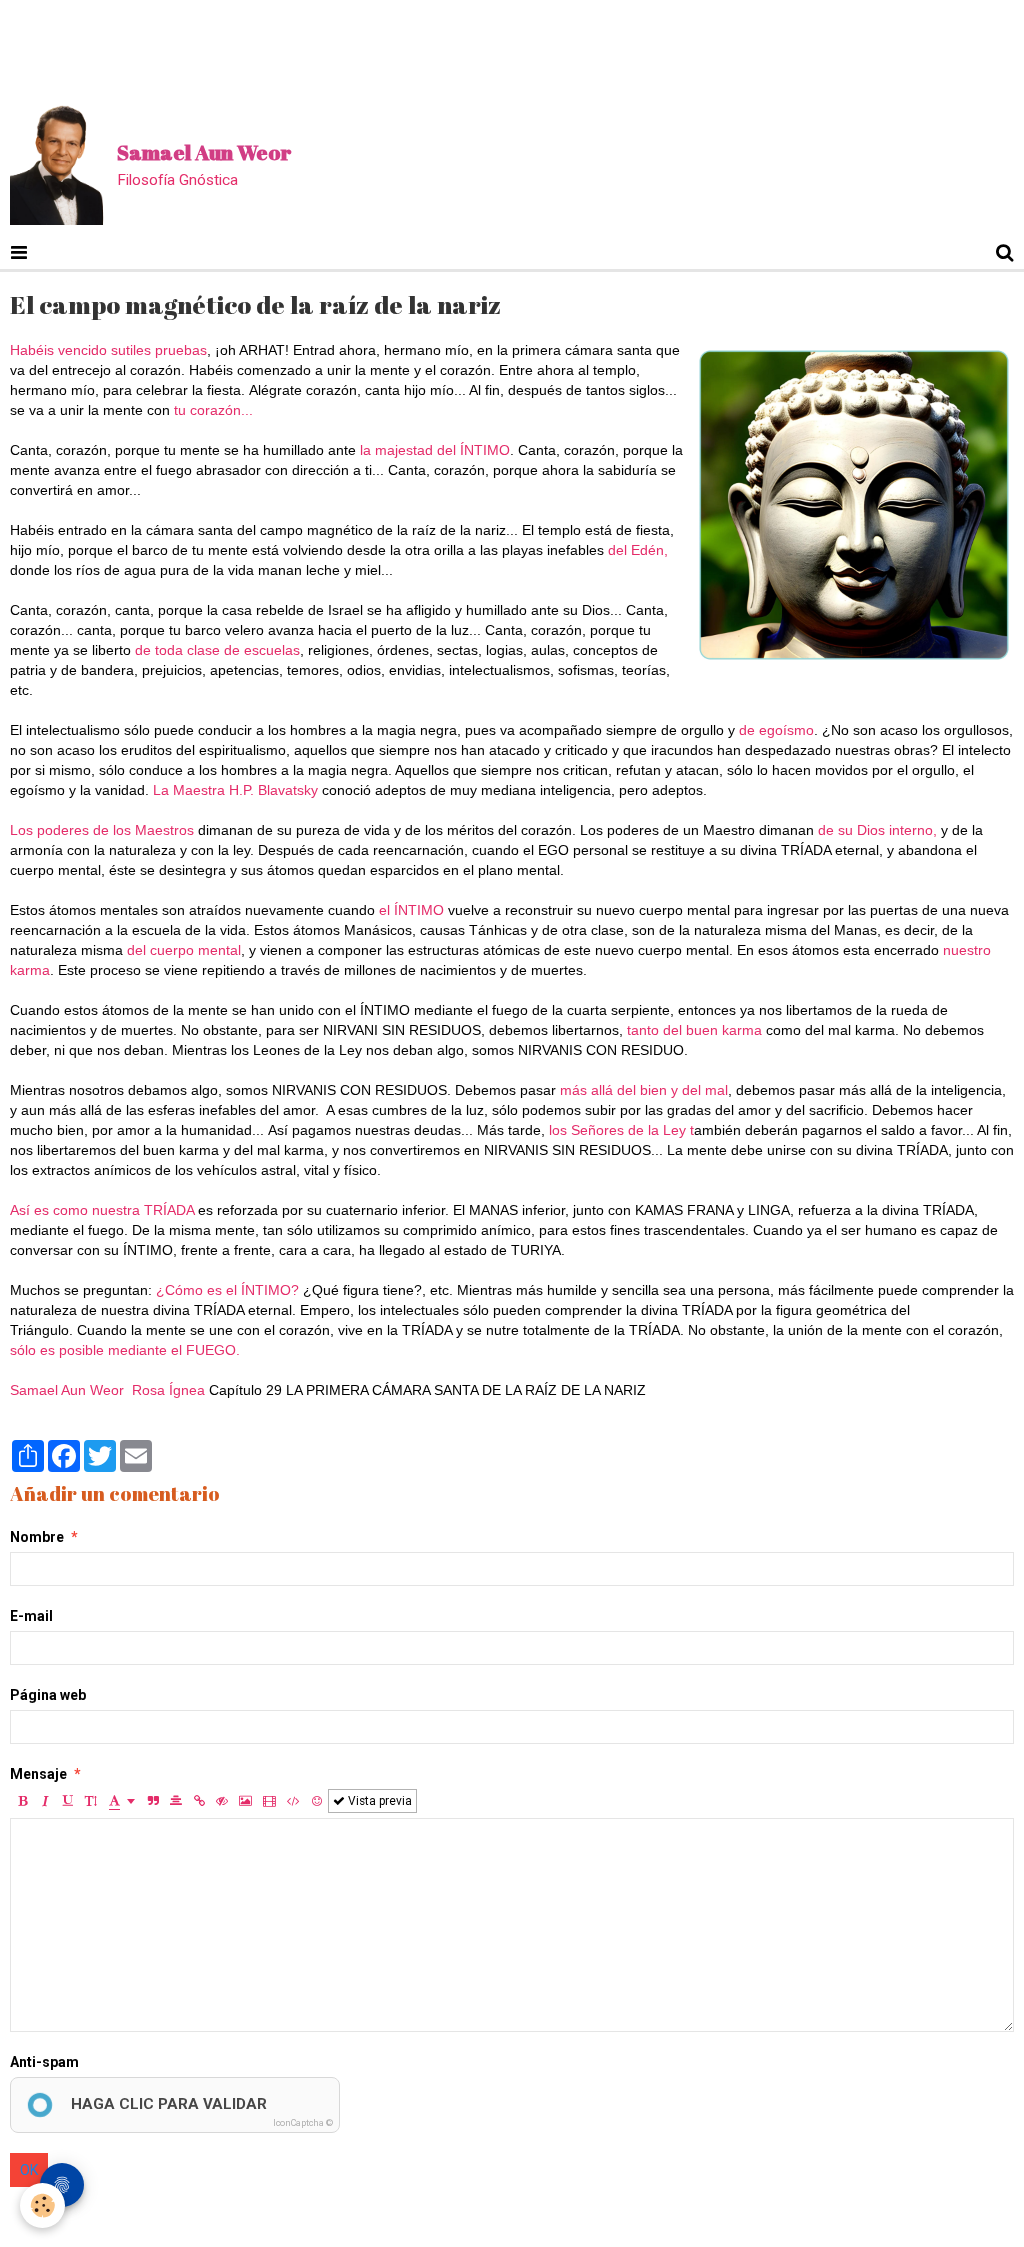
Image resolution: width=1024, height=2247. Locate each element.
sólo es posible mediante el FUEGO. (125, 1350)
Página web (48, 1695)
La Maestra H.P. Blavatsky (235, 790)
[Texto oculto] (222, 1801)
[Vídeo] (269, 1801)
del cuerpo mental (182, 950)
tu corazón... (213, 410)
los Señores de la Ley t (621, 1130)
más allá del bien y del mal (642, 1090)
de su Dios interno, (877, 830)
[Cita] (153, 1801)
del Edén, (638, 550)
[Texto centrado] (176, 1801)
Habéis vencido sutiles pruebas (108, 350)
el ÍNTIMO (413, 910)
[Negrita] (22, 1801)
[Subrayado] (68, 1801)
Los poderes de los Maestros (104, 830)
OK (29, 2170)
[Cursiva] (45, 1801)
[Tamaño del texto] (91, 1801)
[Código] (293, 1801)
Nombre (37, 1537)
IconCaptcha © (303, 2123)
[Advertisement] (364, 45)
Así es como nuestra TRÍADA (102, 1210)
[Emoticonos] (317, 1801)
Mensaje (38, 1774)
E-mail (31, 1616)
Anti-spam (44, 2062)
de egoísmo (774, 730)
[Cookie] (42, 2205)
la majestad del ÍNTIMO (435, 450)
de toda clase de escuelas (215, 650)
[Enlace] (199, 1801)
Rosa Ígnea (168, 1390)
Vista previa (378, 1801)
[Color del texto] (122, 1801)
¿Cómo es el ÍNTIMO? (227, 1290)
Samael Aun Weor (67, 1390)
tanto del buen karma (692, 1030)
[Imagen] (245, 1801)
